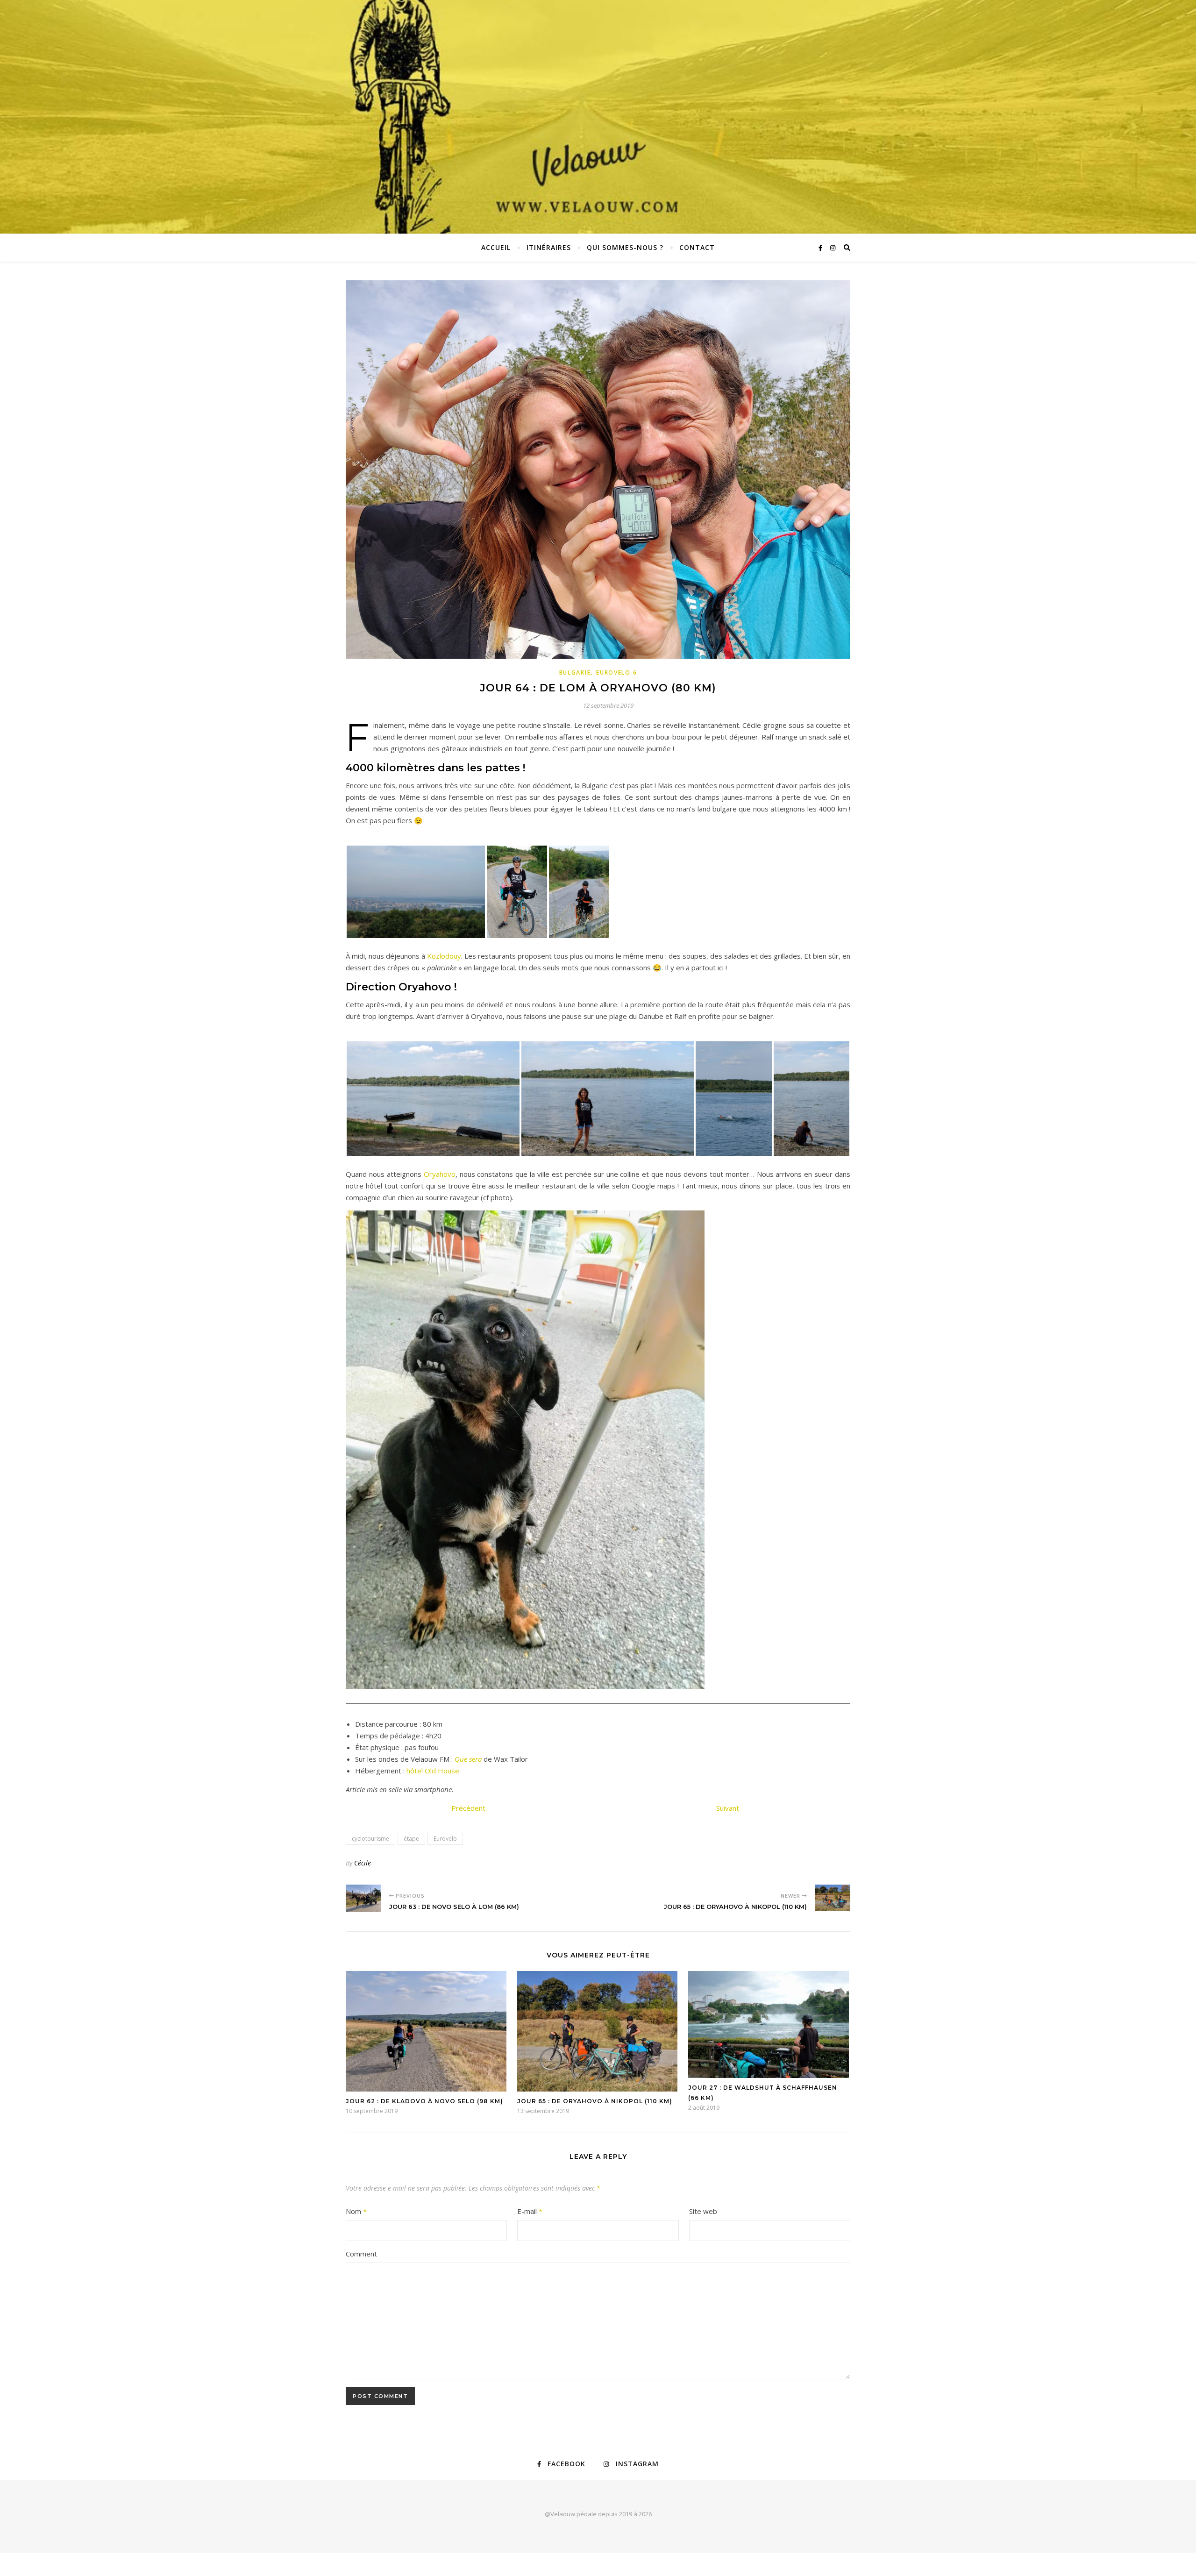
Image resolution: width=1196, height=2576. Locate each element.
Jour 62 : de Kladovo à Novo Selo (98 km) (424, 2101)
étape (411, 1839)
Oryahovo (440, 1174)
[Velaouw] (598, 117)
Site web (703, 2211)
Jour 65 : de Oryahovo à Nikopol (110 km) (595, 2101)
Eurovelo (445, 1839)
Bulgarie (575, 672)
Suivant (728, 1808)
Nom (356, 2211)
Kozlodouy (444, 956)
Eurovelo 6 (616, 672)
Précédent (468, 1808)
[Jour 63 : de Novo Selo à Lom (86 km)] (363, 1898)
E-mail (530, 2211)
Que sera (468, 1759)
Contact (697, 247)
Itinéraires (549, 247)
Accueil (496, 247)
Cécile (363, 1863)
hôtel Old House (433, 1771)
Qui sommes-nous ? (625, 247)
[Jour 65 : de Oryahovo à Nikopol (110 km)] (833, 1898)
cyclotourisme (370, 1839)
